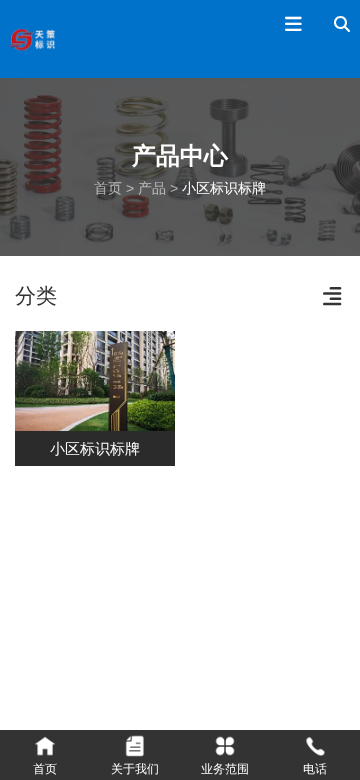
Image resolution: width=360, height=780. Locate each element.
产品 (152, 188)
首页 (110, 188)
